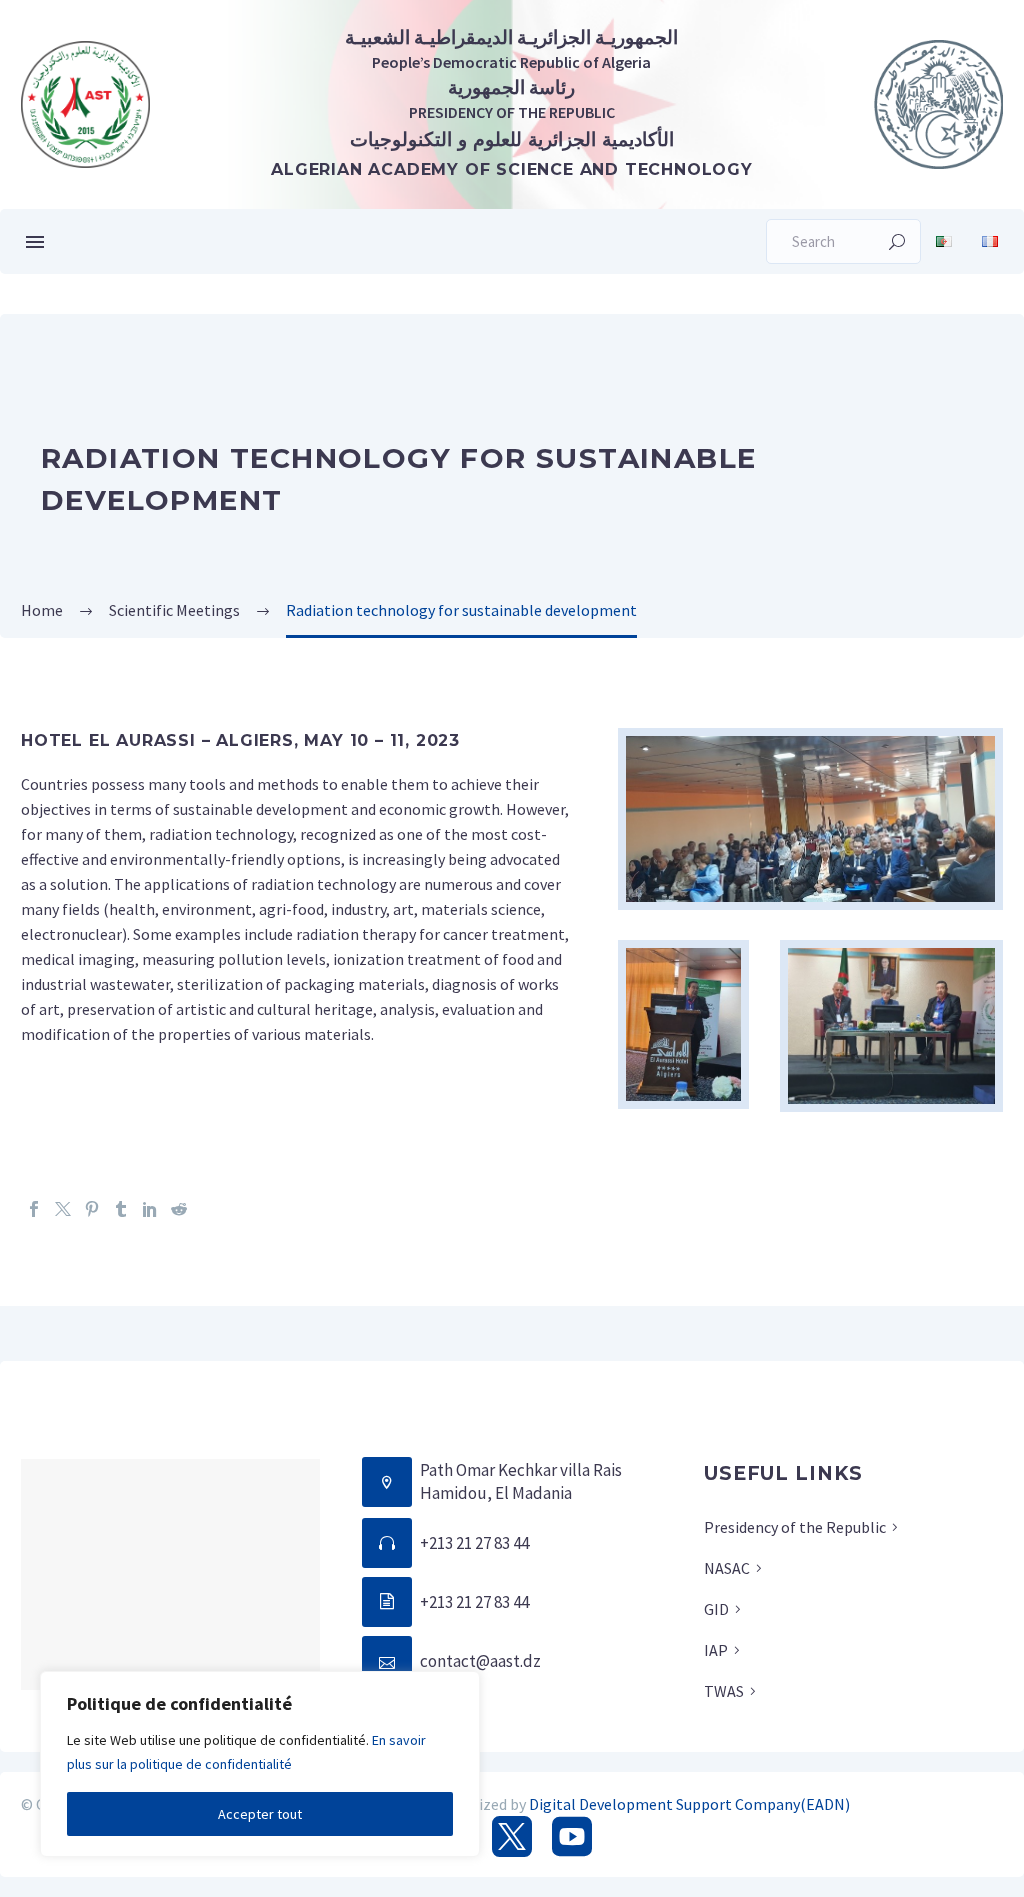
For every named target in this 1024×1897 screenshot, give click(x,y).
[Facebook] (34, 1209)
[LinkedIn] (150, 1209)
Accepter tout (260, 1814)
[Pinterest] (92, 1209)
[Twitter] (63, 1209)
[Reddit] (179, 1209)
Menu (35, 242)
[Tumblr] (121, 1209)
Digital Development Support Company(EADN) (689, 1804)
